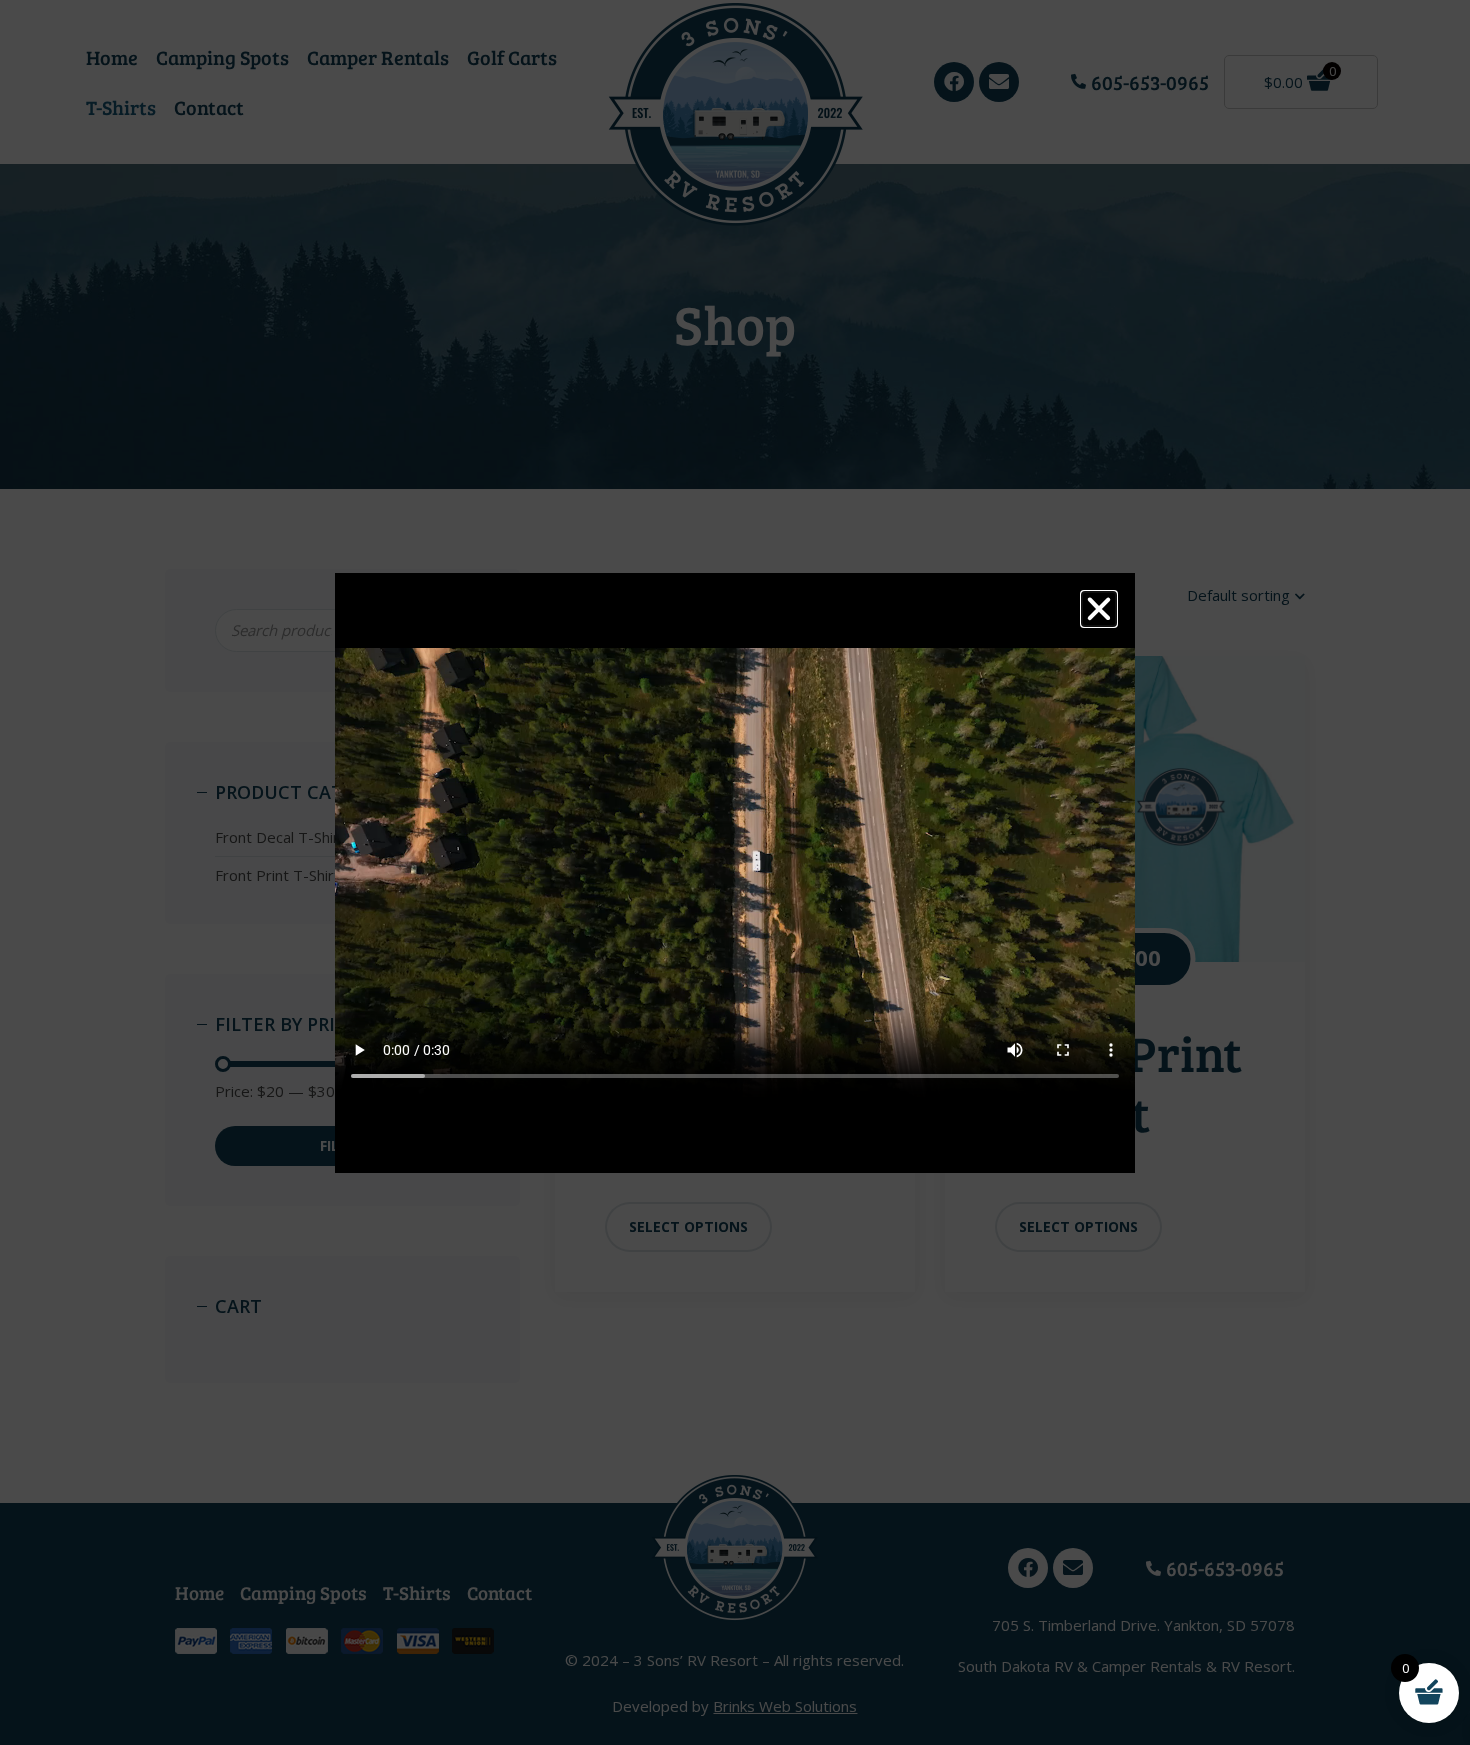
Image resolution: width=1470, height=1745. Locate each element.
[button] (1099, 609)
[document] (735, 872)
